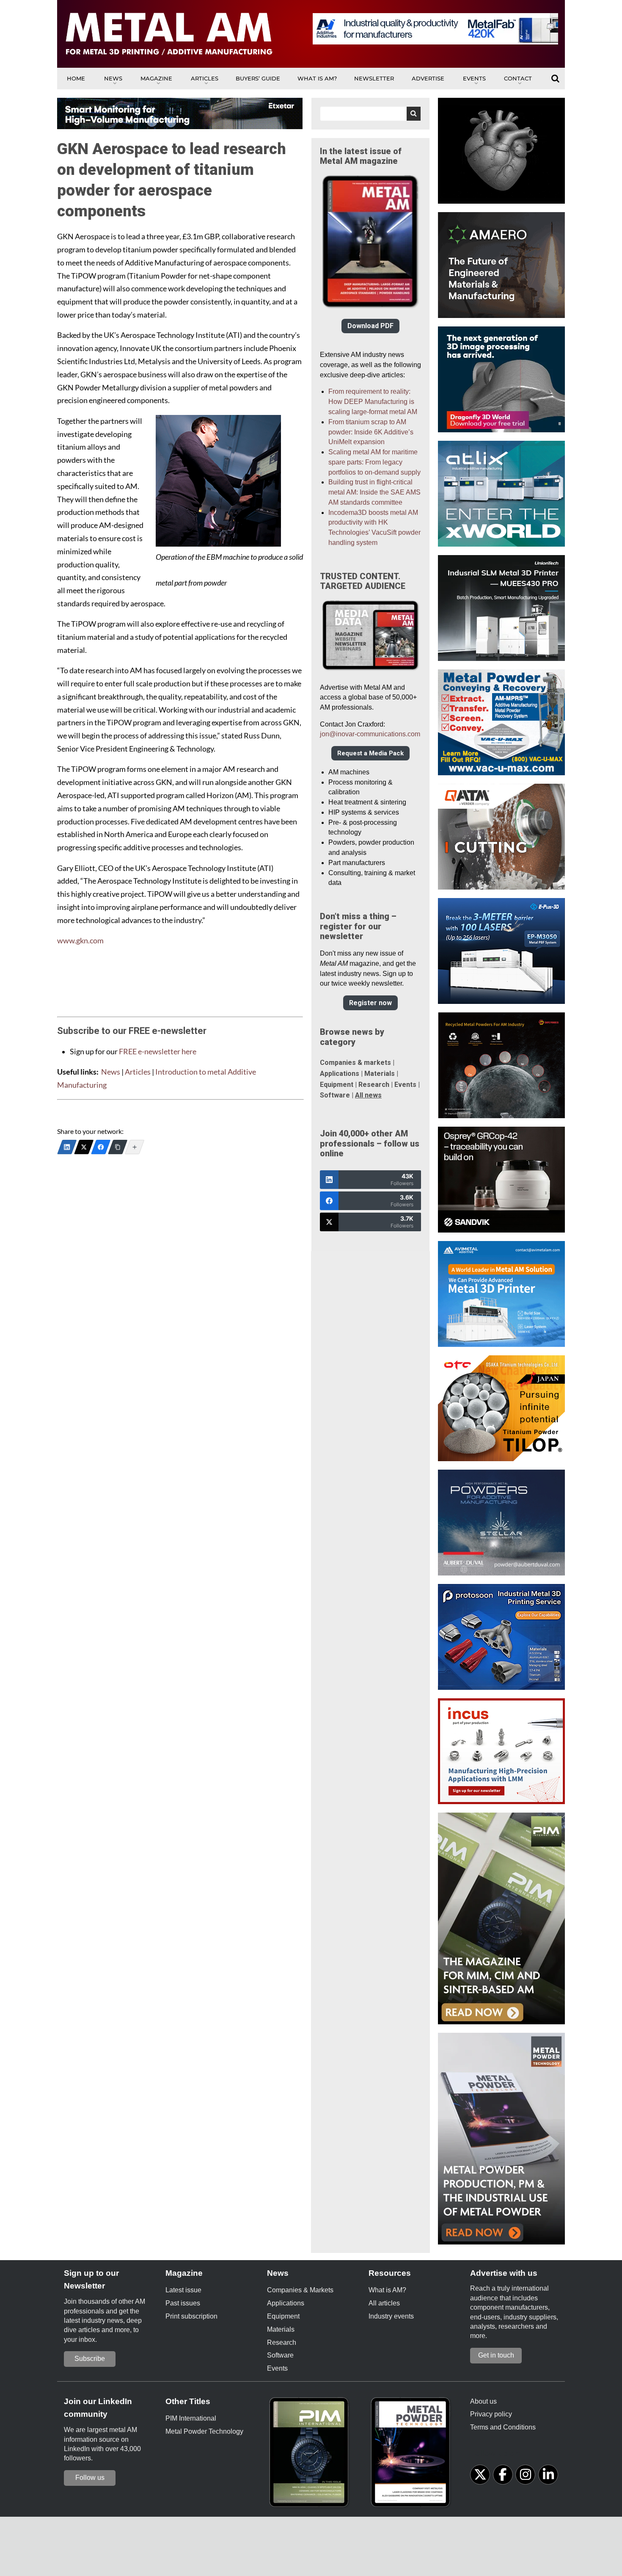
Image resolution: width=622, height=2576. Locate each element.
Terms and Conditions (503, 2427)
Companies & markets (355, 1063)
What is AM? (317, 78)
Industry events (391, 2316)
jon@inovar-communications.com (370, 734)
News (113, 78)
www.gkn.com (80, 941)
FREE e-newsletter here (158, 1052)
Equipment (337, 1085)
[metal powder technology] (413, 2455)
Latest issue (183, 2290)
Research (374, 1085)
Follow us (90, 2478)
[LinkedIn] (67, 1147)
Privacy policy (491, 2414)
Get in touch (496, 2355)
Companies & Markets (300, 2290)
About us (483, 2401)
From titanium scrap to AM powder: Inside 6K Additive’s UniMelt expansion (371, 432)
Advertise (428, 78)
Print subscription (191, 2316)
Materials (380, 1074)
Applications (340, 1074)
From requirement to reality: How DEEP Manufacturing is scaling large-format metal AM (373, 402)
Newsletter (374, 78)
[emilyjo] (101, 1147)
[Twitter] (84, 1147)
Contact (518, 78)
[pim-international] (311, 2455)
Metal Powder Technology (204, 2431)
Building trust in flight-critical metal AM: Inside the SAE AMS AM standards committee (374, 492)
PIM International (191, 2418)
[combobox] (370, 114)
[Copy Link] (118, 1147)
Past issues (183, 2303)
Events (474, 78)
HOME (76, 78)
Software (335, 1095)
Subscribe (90, 2359)
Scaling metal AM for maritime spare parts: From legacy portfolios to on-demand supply (374, 462)
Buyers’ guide (258, 78)
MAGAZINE (156, 78)
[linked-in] (548, 2475)
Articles (205, 78)
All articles (384, 2303)
